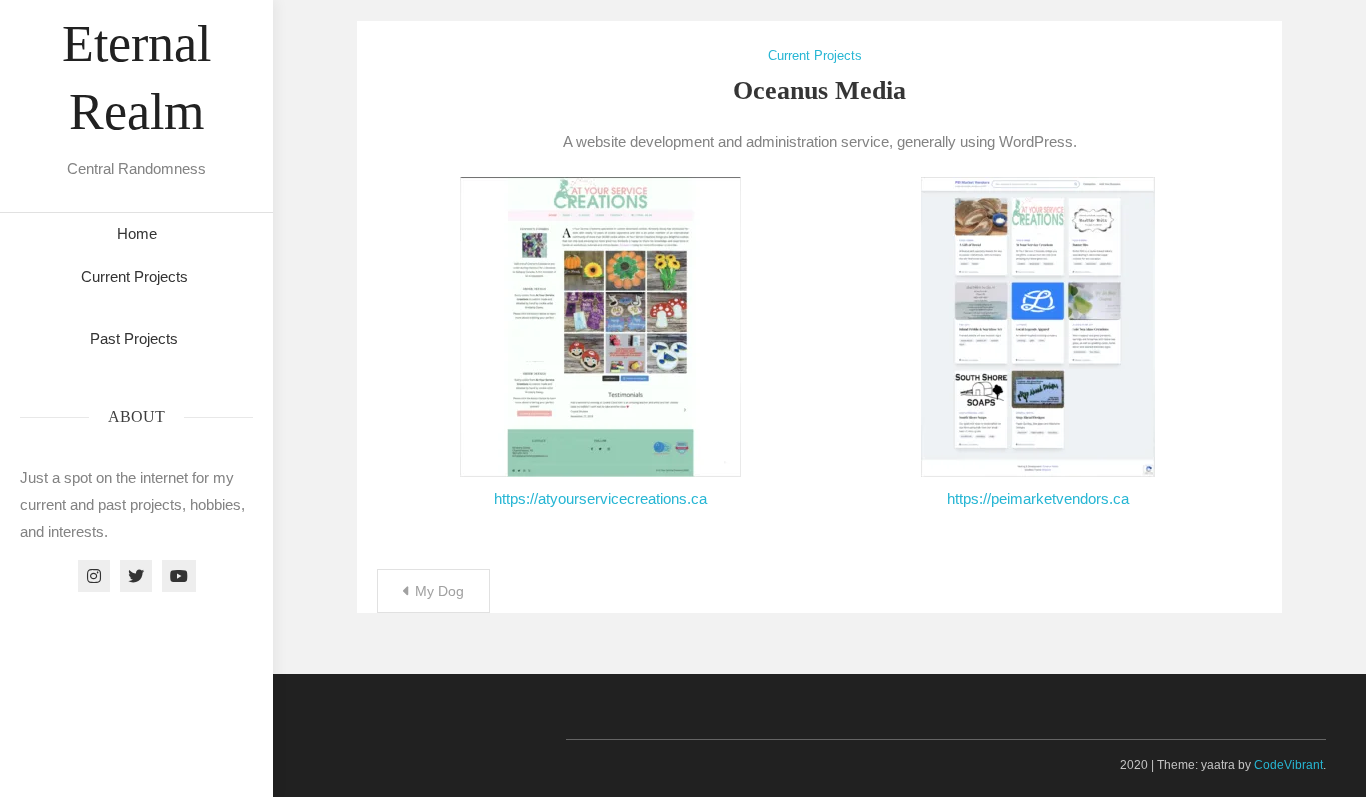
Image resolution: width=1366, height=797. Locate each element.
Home (137, 233)
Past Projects (134, 338)
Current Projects (134, 276)
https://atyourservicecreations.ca (600, 498)
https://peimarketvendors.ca (1038, 498)
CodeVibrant (1288, 765)
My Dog (439, 591)
